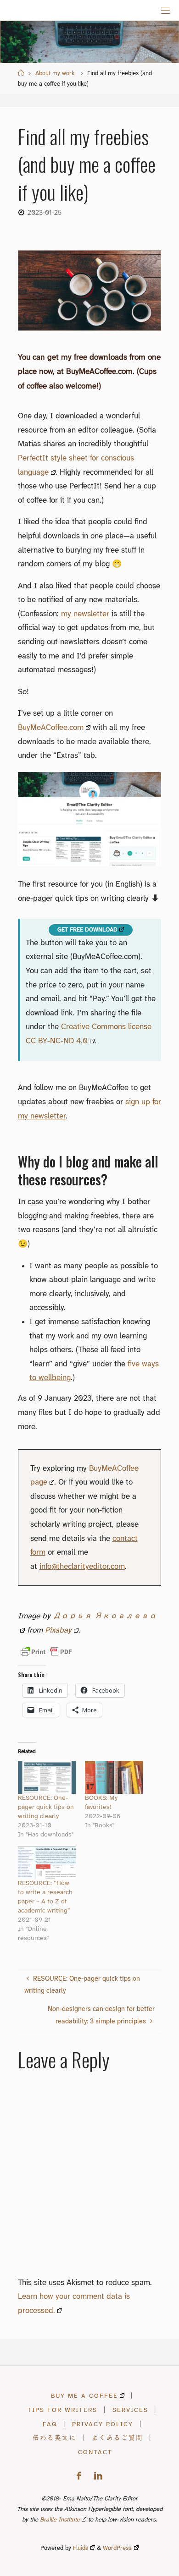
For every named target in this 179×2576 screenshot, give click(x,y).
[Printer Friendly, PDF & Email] (46, 1652)
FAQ (50, 2424)
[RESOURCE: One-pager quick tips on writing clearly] (47, 1777)
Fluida (80, 2548)
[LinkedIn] (98, 2476)
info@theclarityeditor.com (82, 1567)
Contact (95, 2452)
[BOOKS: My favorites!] (114, 1777)
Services (130, 2410)
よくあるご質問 (117, 2438)
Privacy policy (103, 2424)
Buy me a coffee (84, 2396)
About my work (55, 74)
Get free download (87, 930)
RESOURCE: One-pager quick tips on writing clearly (46, 1807)
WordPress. (118, 2548)
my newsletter (85, 614)
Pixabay (58, 1630)
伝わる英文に (55, 2438)
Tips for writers (62, 2410)
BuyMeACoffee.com (51, 728)
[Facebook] (79, 2476)
